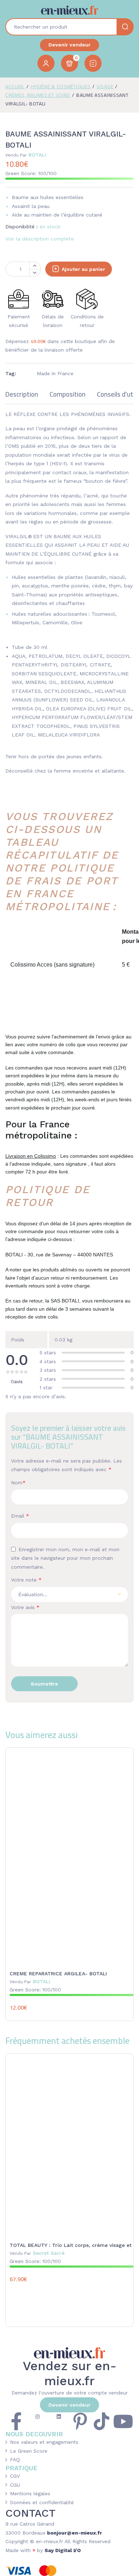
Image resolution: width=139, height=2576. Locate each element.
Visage (105, 86)
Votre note (26, 1580)
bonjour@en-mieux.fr (74, 2533)
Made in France (55, 373)
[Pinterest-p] (80, 2421)
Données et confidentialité (42, 2502)
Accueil (15, 86)
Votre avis (25, 1607)
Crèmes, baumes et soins (38, 95)
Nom (18, 1483)
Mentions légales (30, 2493)
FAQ (15, 2460)
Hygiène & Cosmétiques (61, 86)
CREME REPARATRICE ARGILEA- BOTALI (58, 1974)
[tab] (22, 397)
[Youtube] (123, 2421)
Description (22, 395)
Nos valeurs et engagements (44, 2442)
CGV (15, 2476)
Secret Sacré (37, 2253)
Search (125, 27)
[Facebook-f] (16, 2421)
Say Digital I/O (63, 2550)
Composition (68, 395)
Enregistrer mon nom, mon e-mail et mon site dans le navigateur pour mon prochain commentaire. (65, 1558)
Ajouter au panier (83, 269)
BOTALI (26, 155)
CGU (15, 2485)
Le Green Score (29, 2451)
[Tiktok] (102, 2421)
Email (20, 1516)
